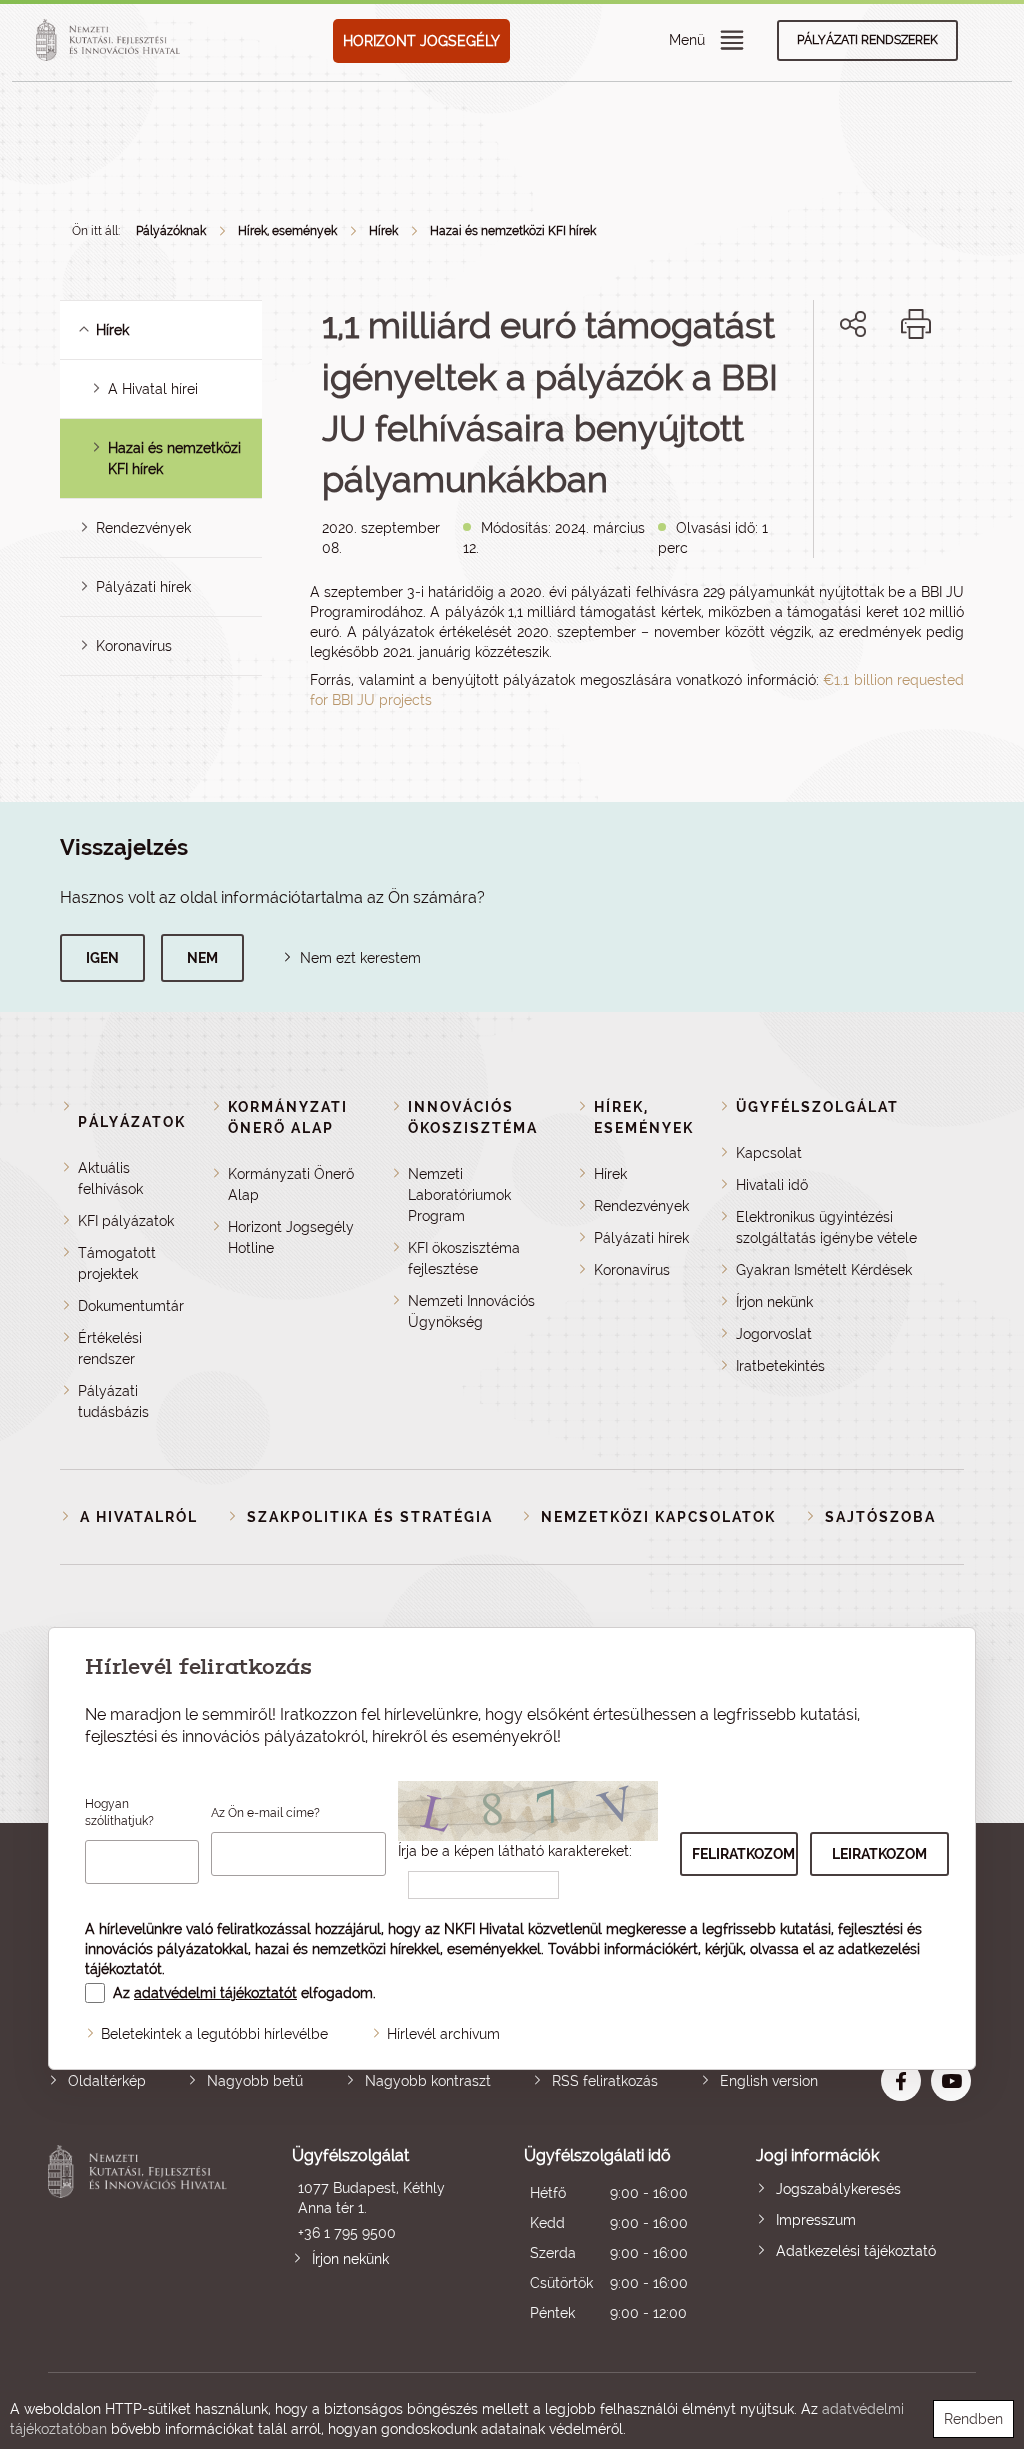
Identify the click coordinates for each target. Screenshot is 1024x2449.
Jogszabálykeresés (838, 2189)
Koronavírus (134, 646)
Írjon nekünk (774, 1302)
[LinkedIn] (919, 392)
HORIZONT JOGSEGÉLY (421, 41)
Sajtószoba (880, 1517)
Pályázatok (132, 1122)
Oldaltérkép (107, 2081)
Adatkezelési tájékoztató (856, 2251)
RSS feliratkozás (605, 2081)
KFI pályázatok (126, 1221)
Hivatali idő (772, 1185)
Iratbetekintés (780, 1366)
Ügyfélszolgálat (817, 1107)
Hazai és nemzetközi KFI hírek (513, 231)
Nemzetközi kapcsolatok (658, 1517)
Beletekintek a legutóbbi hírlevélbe (214, 2034)
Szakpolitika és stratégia (370, 1517)
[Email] (785, 392)
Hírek (383, 231)
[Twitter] (875, 392)
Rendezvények (143, 528)
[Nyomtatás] (916, 324)
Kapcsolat (769, 1153)
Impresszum (816, 2220)
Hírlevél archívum (443, 2034)
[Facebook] (830, 392)
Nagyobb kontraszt (428, 2081)
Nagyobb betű (255, 2081)
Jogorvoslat (774, 1334)
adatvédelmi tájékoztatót (215, 1993)
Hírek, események (287, 231)
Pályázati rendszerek (867, 40)
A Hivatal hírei (153, 389)
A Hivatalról (139, 1517)
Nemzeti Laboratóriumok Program (459, 1195)
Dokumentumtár (131, 1306)
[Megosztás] (853, 324)
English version (769, 2081)
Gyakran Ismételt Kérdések (824, 1270)
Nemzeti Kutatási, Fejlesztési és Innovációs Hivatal (141, 2236)
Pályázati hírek (143, 587)
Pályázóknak (171, 231)
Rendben (973, 2419)
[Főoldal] (111, 41)
